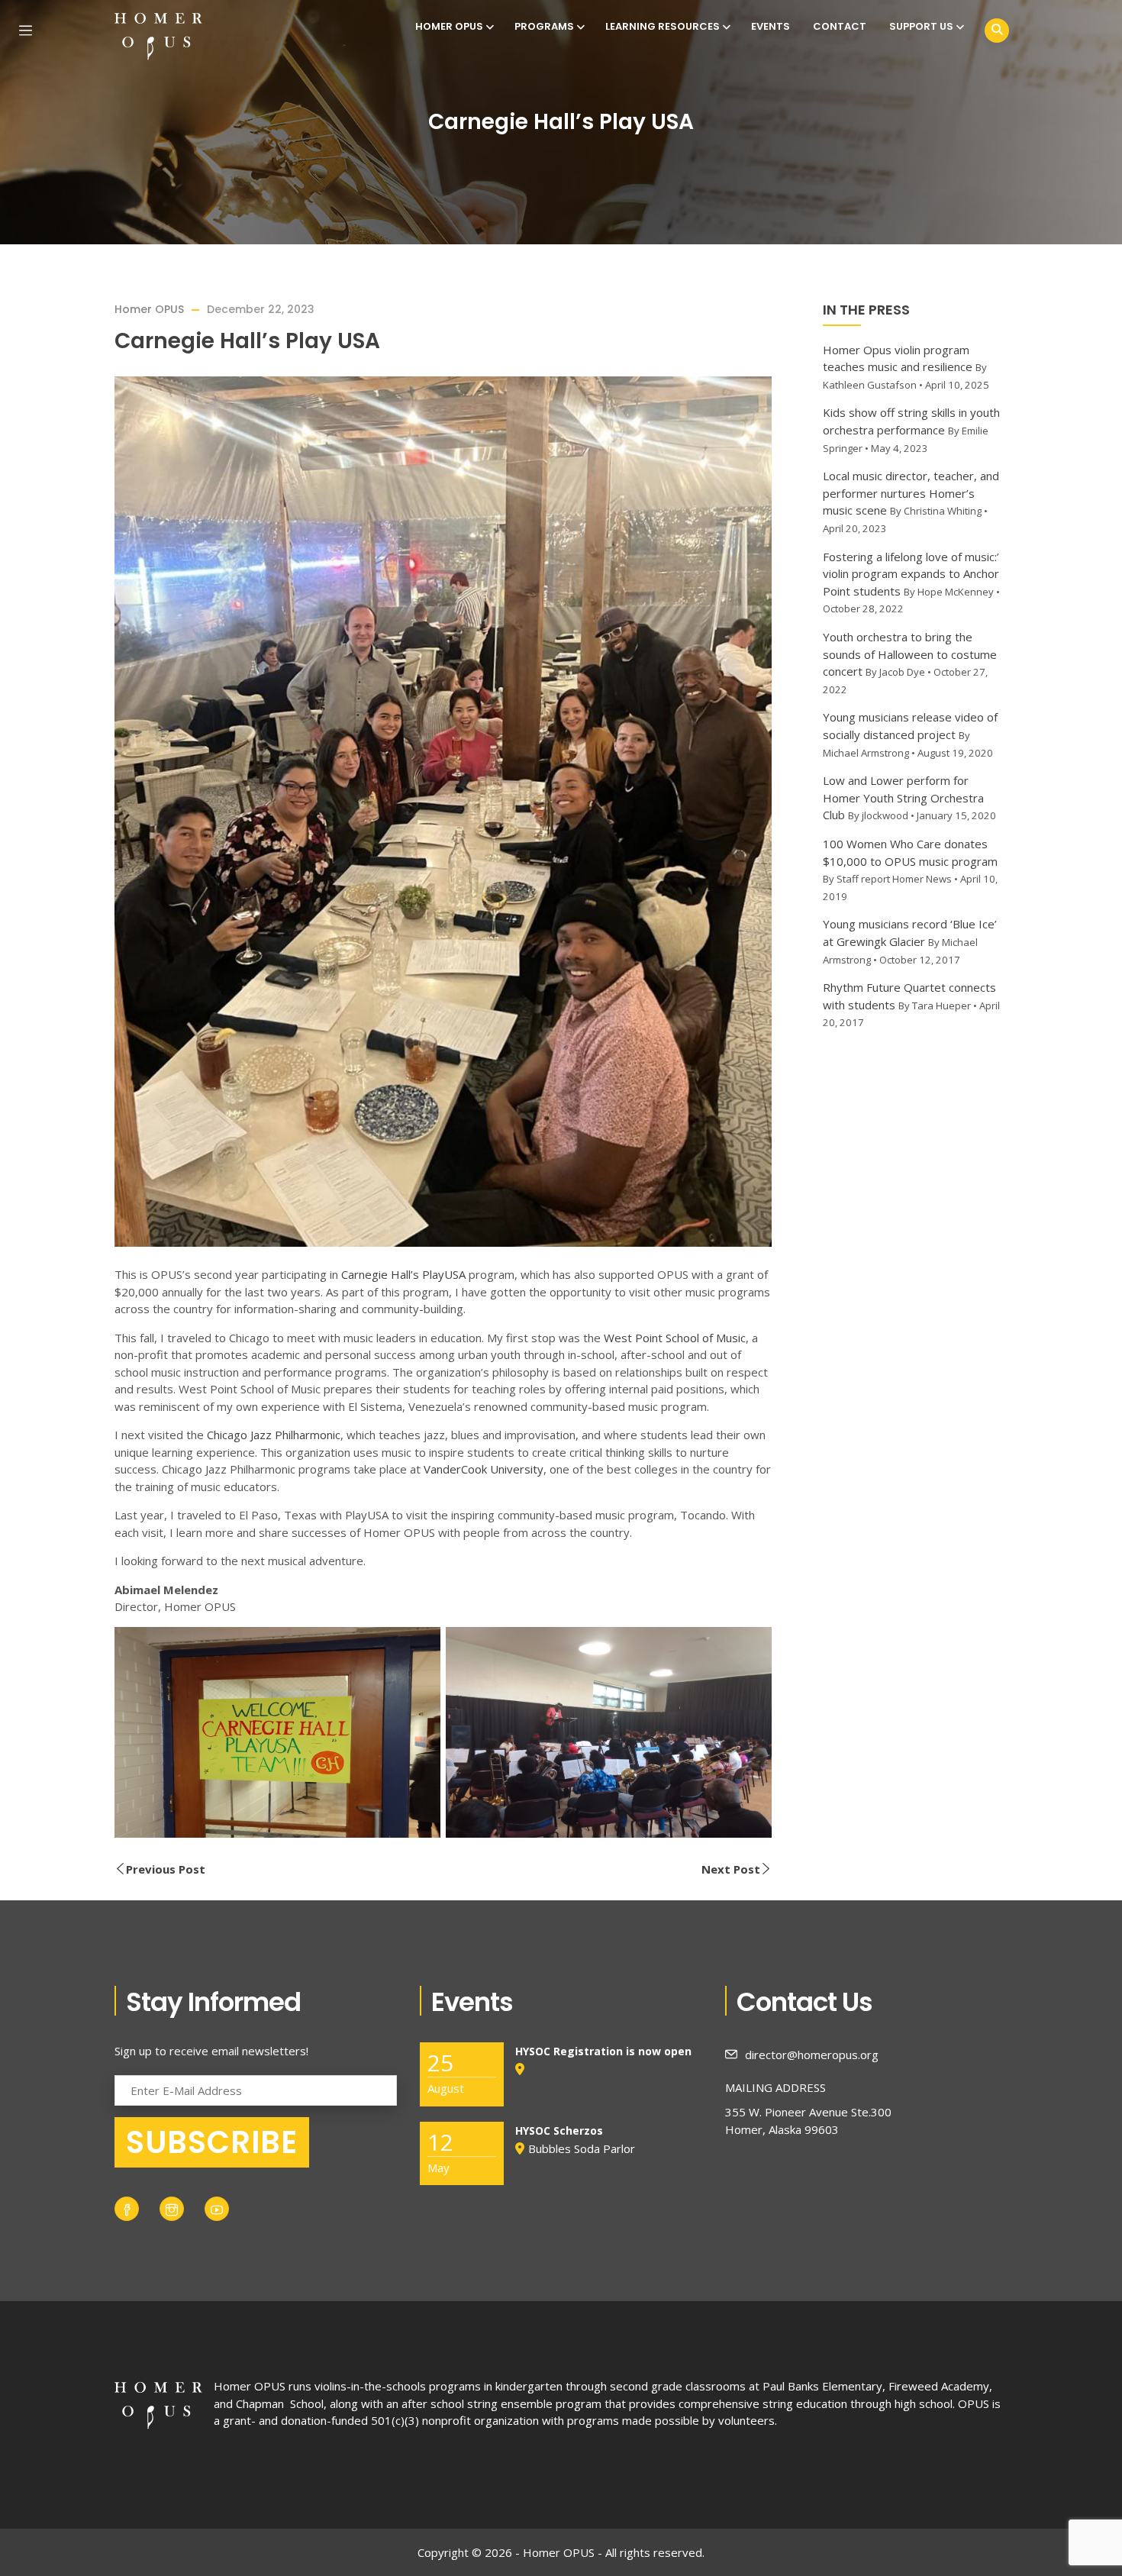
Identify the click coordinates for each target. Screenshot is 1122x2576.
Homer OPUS (449, 26)
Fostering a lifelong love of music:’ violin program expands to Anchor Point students (911, 574)
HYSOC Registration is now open (603, 2051)
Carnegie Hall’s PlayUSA (403, 1274)
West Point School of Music (675, 1338)
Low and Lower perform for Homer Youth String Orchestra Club (903, 797)
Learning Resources (663, 26)
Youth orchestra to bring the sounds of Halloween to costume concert (910, 654)
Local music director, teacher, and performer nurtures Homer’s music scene (911, 493)
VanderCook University (484, 1469)
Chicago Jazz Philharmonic (274, 1435)
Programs (544, 26)
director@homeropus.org (812, 2055)
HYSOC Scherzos (559, 2131)
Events (771, 26)
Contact (840, 26)
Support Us (921, 26)
